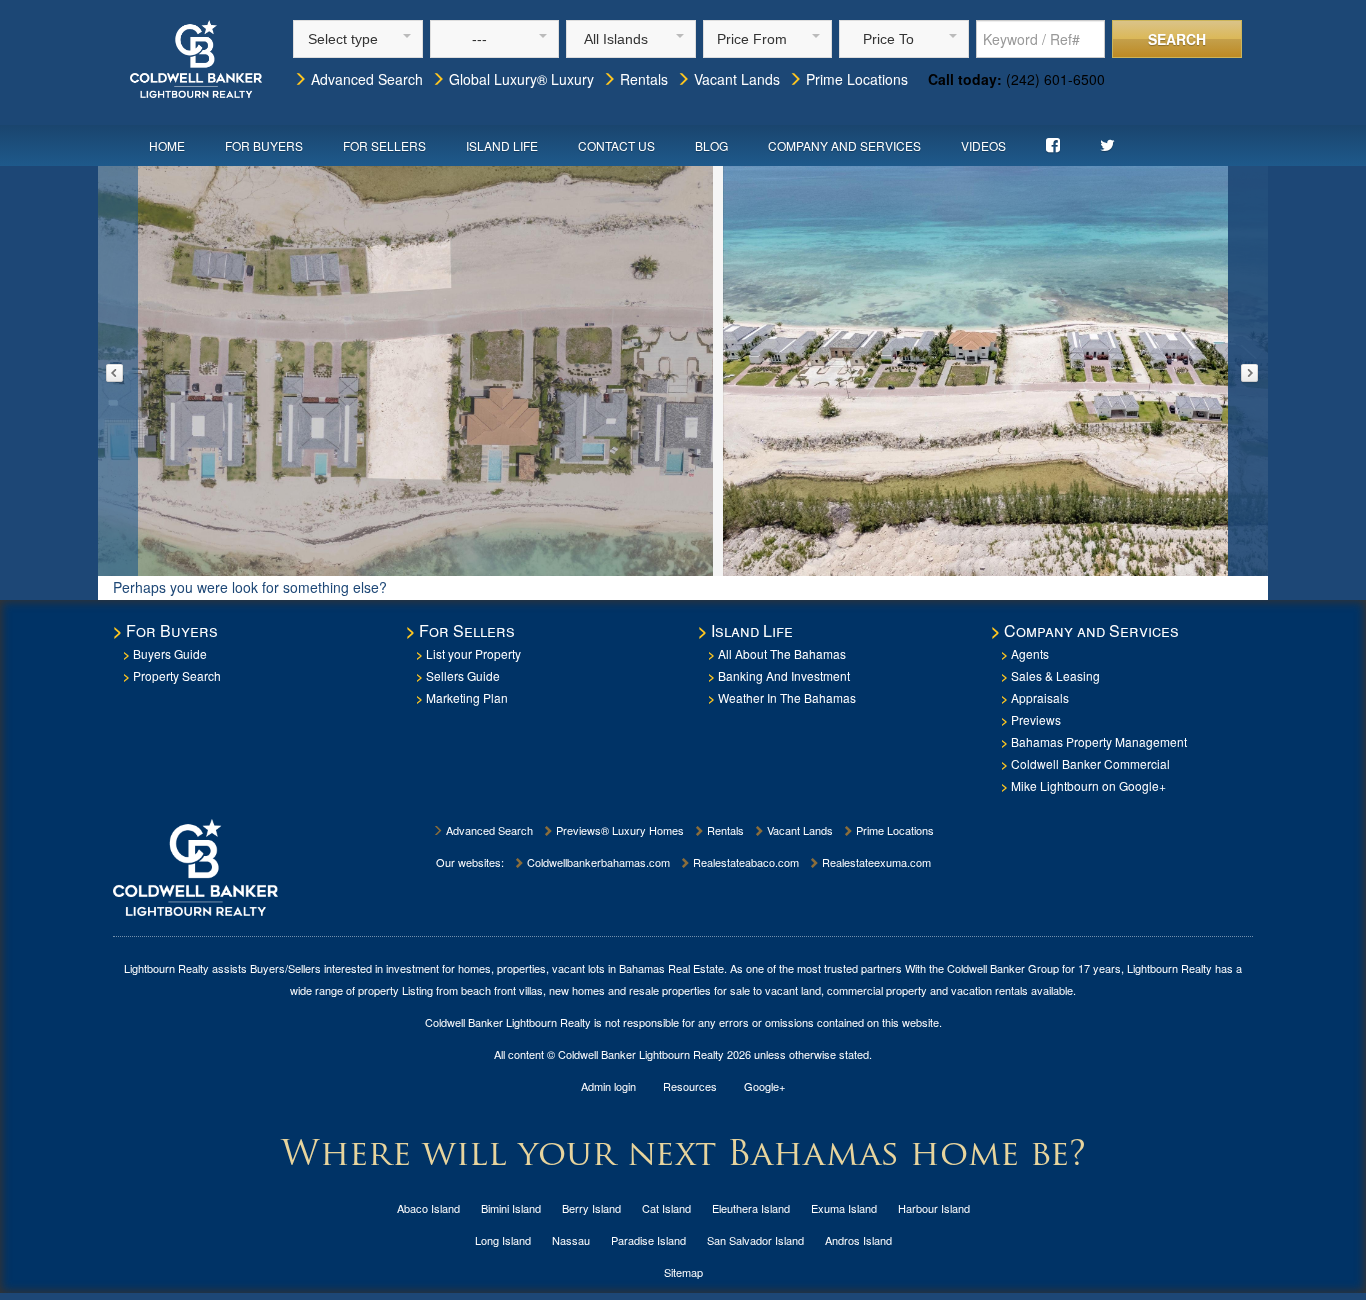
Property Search (177, 675)
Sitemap (683, 1272)
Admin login (608, 1086)
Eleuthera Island (751, 1208)
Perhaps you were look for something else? (250, 587)
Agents (1030, 653)
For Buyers (264, 145)
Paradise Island (648, 1240)
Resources (690, 1086)
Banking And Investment (784, 675)
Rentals (642, 79)
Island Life (502, 145)
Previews (1036, 719)
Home (167, 145)
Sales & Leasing (1055, 675)
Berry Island (591, 1208)
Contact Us (616, 145)
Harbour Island (934, 1208)
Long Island (503, 1240)
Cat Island (666, 1208)
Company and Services (844, 145)
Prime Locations (855, 79)
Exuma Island (844, 1208)
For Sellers (384, 145)
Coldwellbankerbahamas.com (597, 862)
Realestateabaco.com (744, 862)
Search (1177, 39)
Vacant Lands (735, 79)
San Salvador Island (755, 1240)
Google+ (764, 1086)
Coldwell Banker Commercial (1090, 763)
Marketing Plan (467, 697)
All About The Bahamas (782, 653)
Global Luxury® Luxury (519, 79)
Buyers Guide (170, 653)
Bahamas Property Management (1099, 741)
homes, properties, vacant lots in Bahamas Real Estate (591, 968)
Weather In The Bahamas (787, 697)
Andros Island (858, 1240)
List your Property (473, 653)
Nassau (571, 1240)
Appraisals (1040, 697)
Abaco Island (428, 1208)
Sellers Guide (463, 675)
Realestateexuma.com (875, 862)
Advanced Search (365, 79)
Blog (711, 145)
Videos (983, 145)
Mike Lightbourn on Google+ (1088, 785)
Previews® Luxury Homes (618, 830)
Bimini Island (511, 1208)
